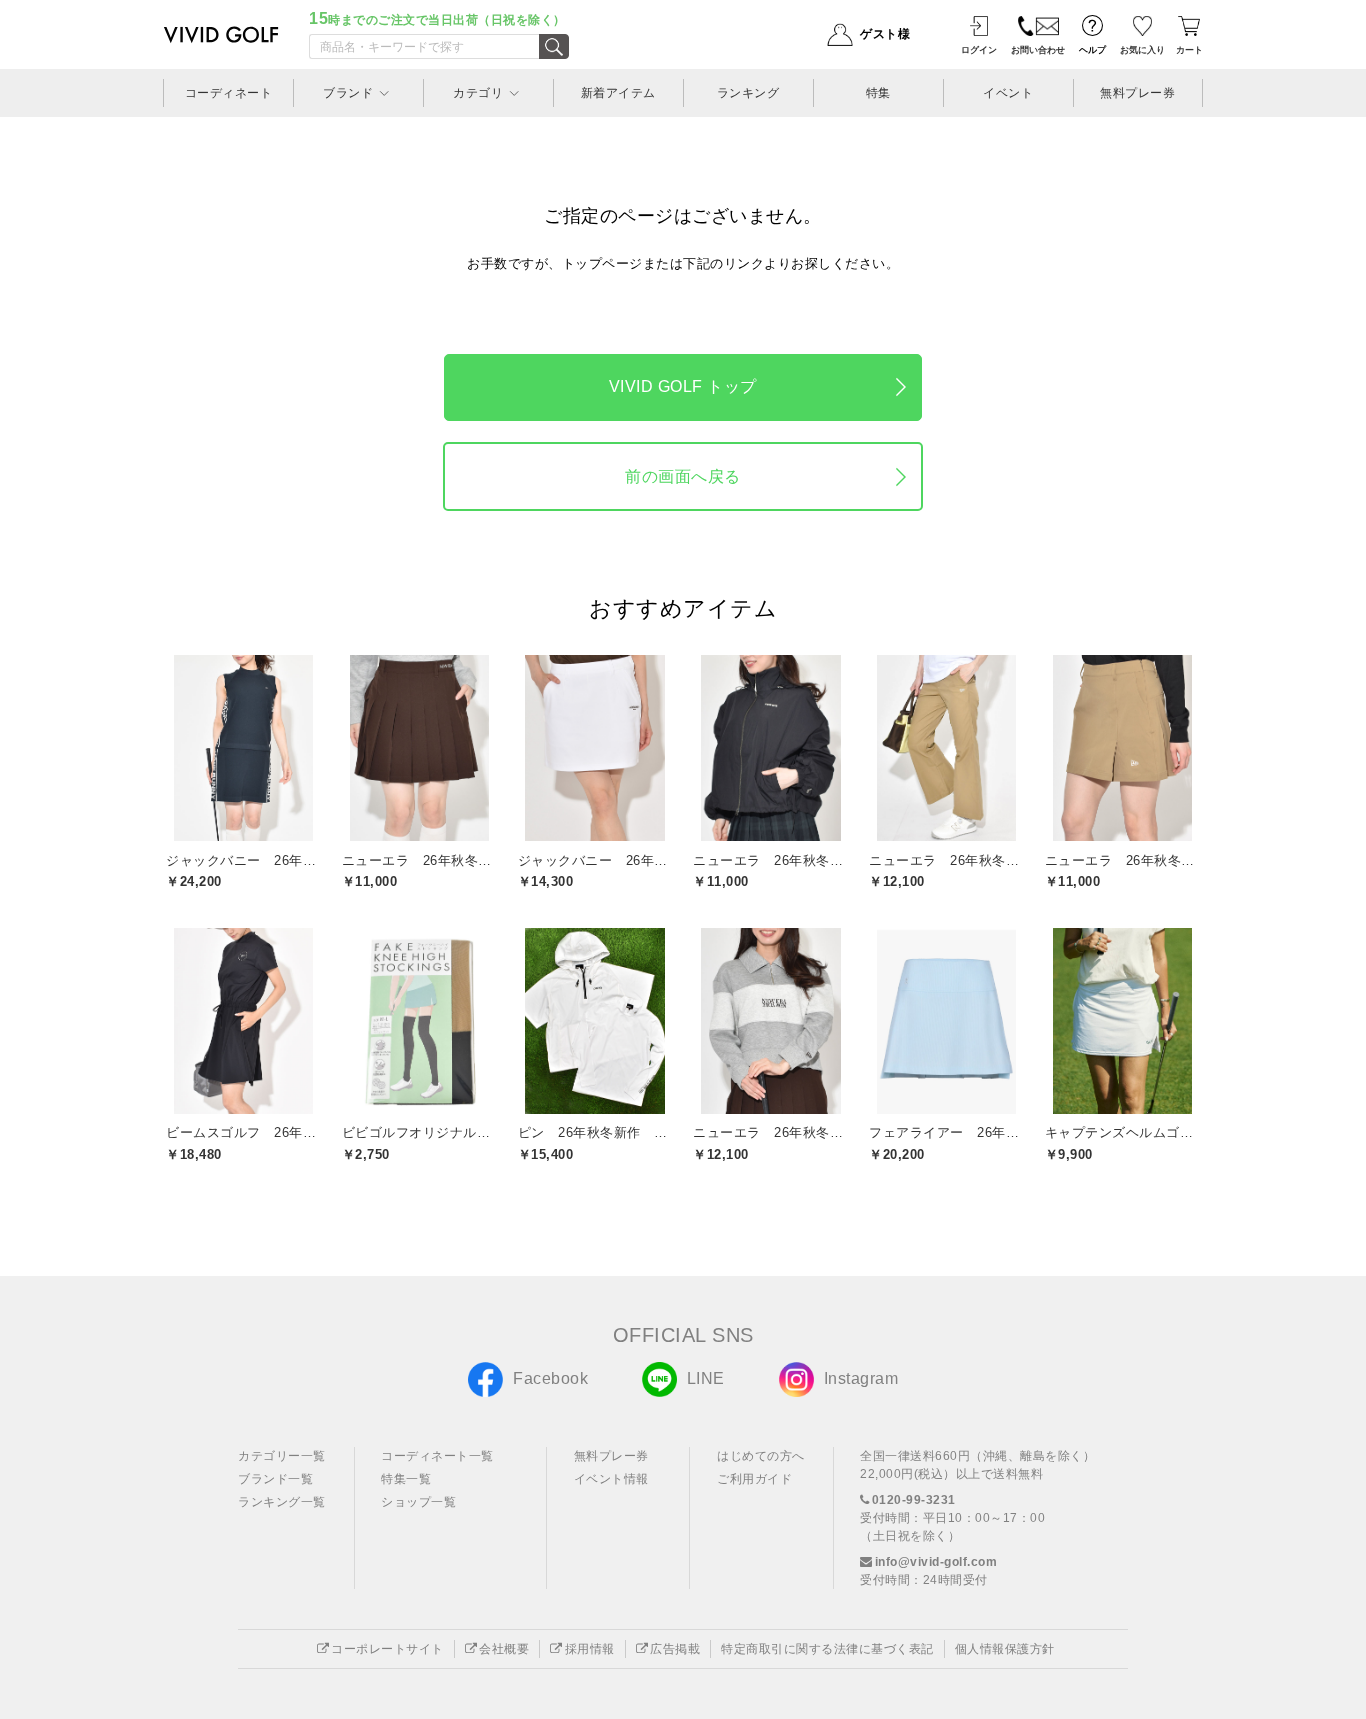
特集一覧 (406, 1479)
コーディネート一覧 (437, 1456)
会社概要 (504, 1649)
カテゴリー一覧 (282, 1456)
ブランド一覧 (275, 1479)
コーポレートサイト (387, 1649)
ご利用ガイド (754, 1479)
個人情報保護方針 (1005, 1649)
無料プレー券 (611, 1456)
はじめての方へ (761, 1456)
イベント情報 (611, 1479)
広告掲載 (675, 1649)
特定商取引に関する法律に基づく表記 (827, 1649)
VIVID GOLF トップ (683, 386)
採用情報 (590, 1649)
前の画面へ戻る (683, 476)
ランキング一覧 (282, 1502)
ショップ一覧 (418, 1502)
